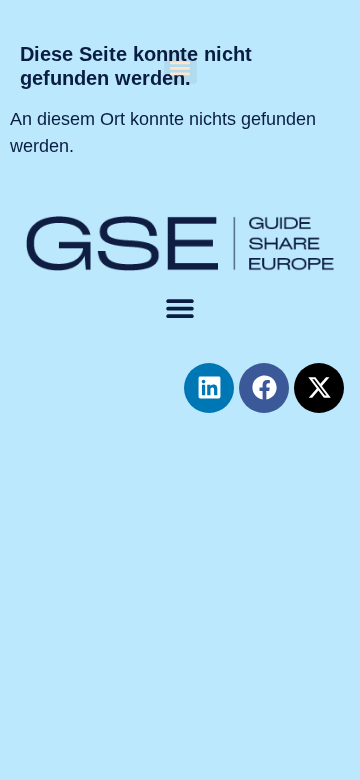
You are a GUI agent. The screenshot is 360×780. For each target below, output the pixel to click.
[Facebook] (264, 388)
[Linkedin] (209, 388)
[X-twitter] (319, 388)
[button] (180, 67)
